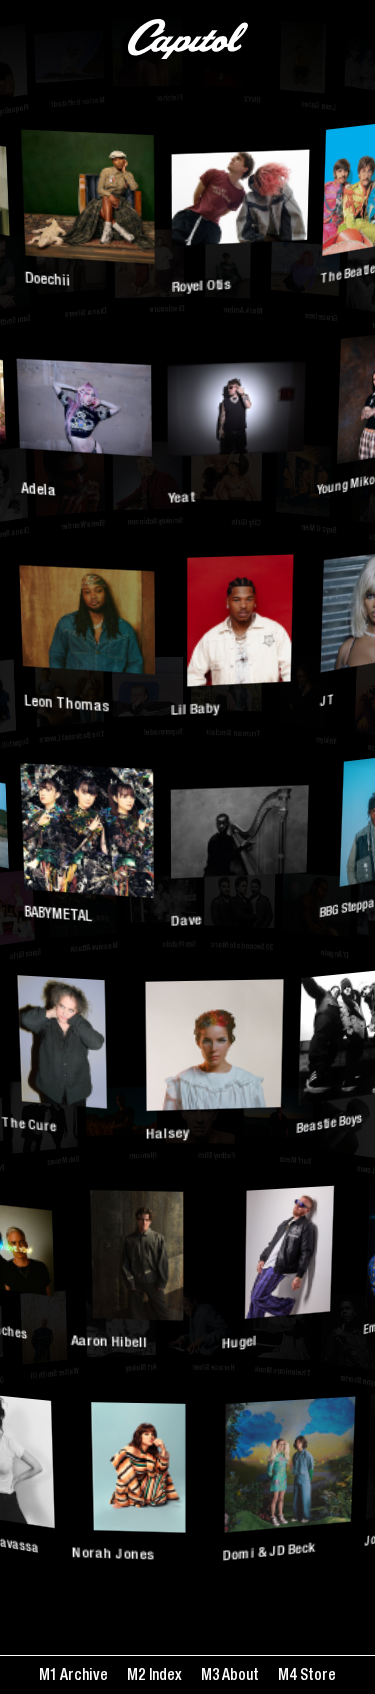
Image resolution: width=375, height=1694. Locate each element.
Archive (82, 1676)
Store (316, 1676)
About (239, 1676)
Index (163, 1676)
